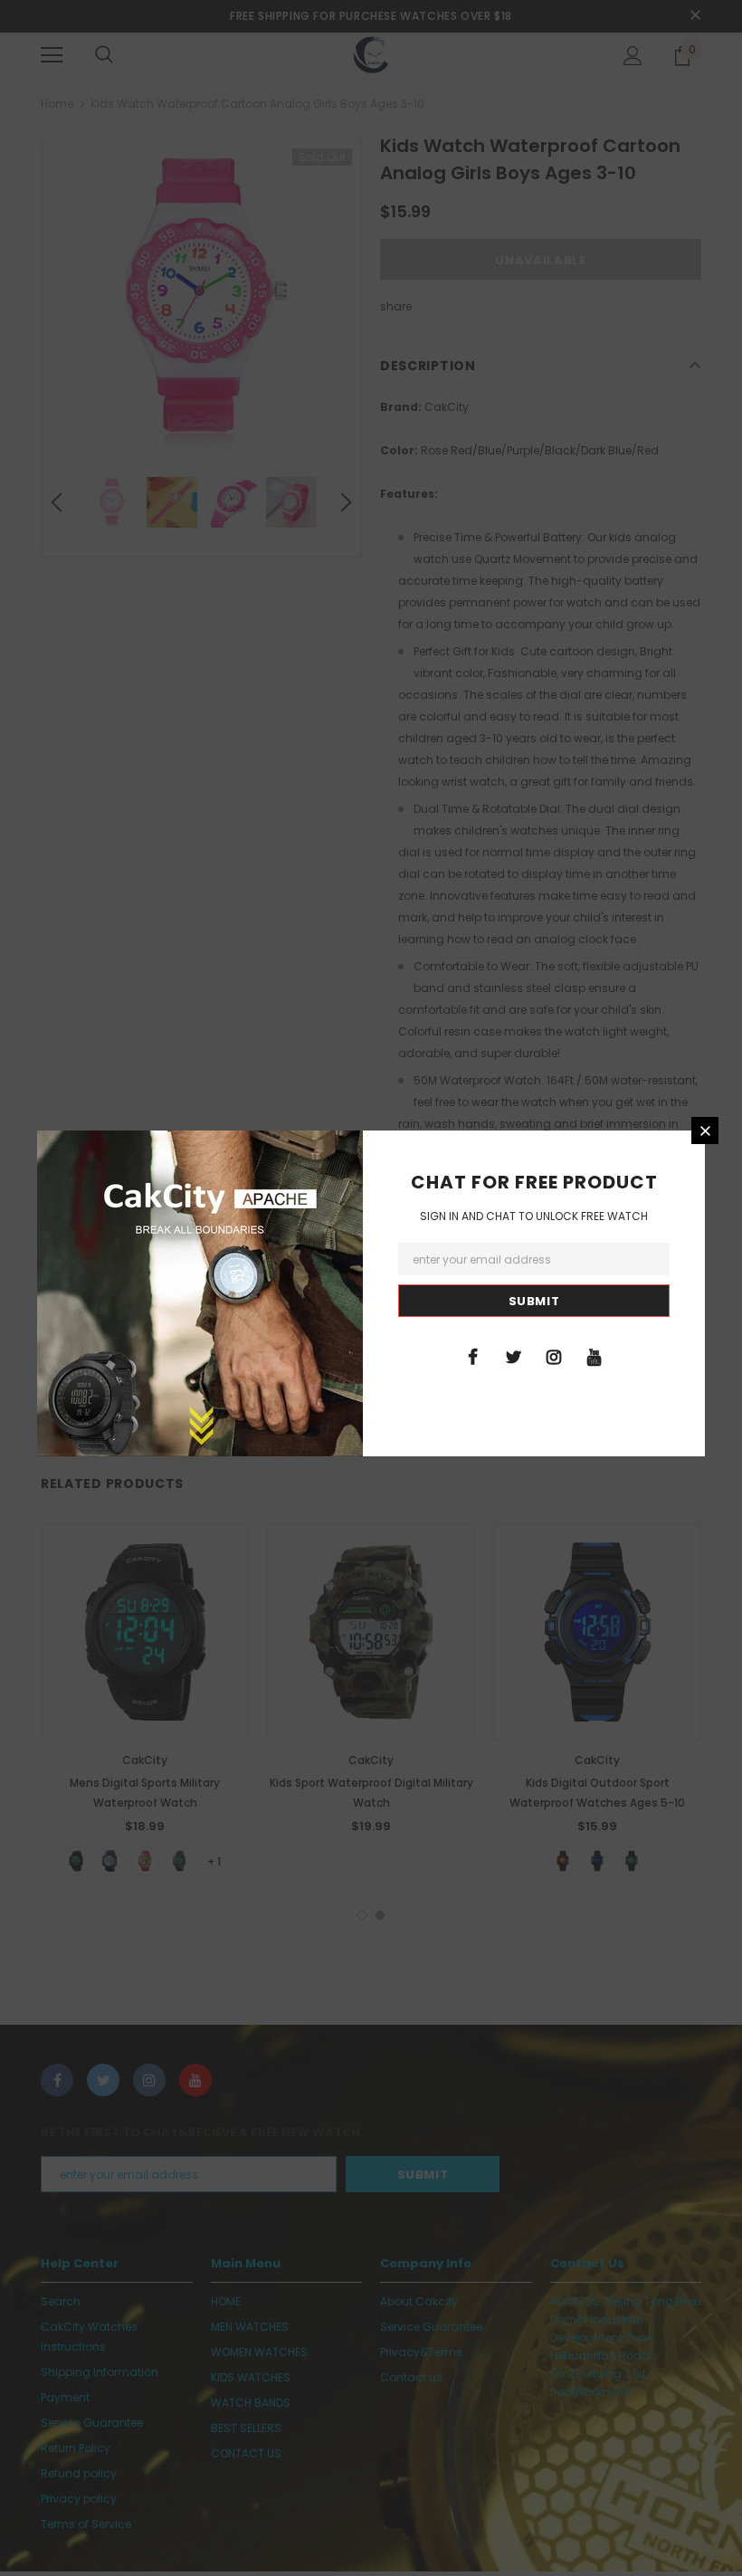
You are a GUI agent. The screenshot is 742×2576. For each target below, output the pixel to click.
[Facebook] (472, 1356)
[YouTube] (595, 1356)
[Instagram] (554, 1356)
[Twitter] (513, 1356)
